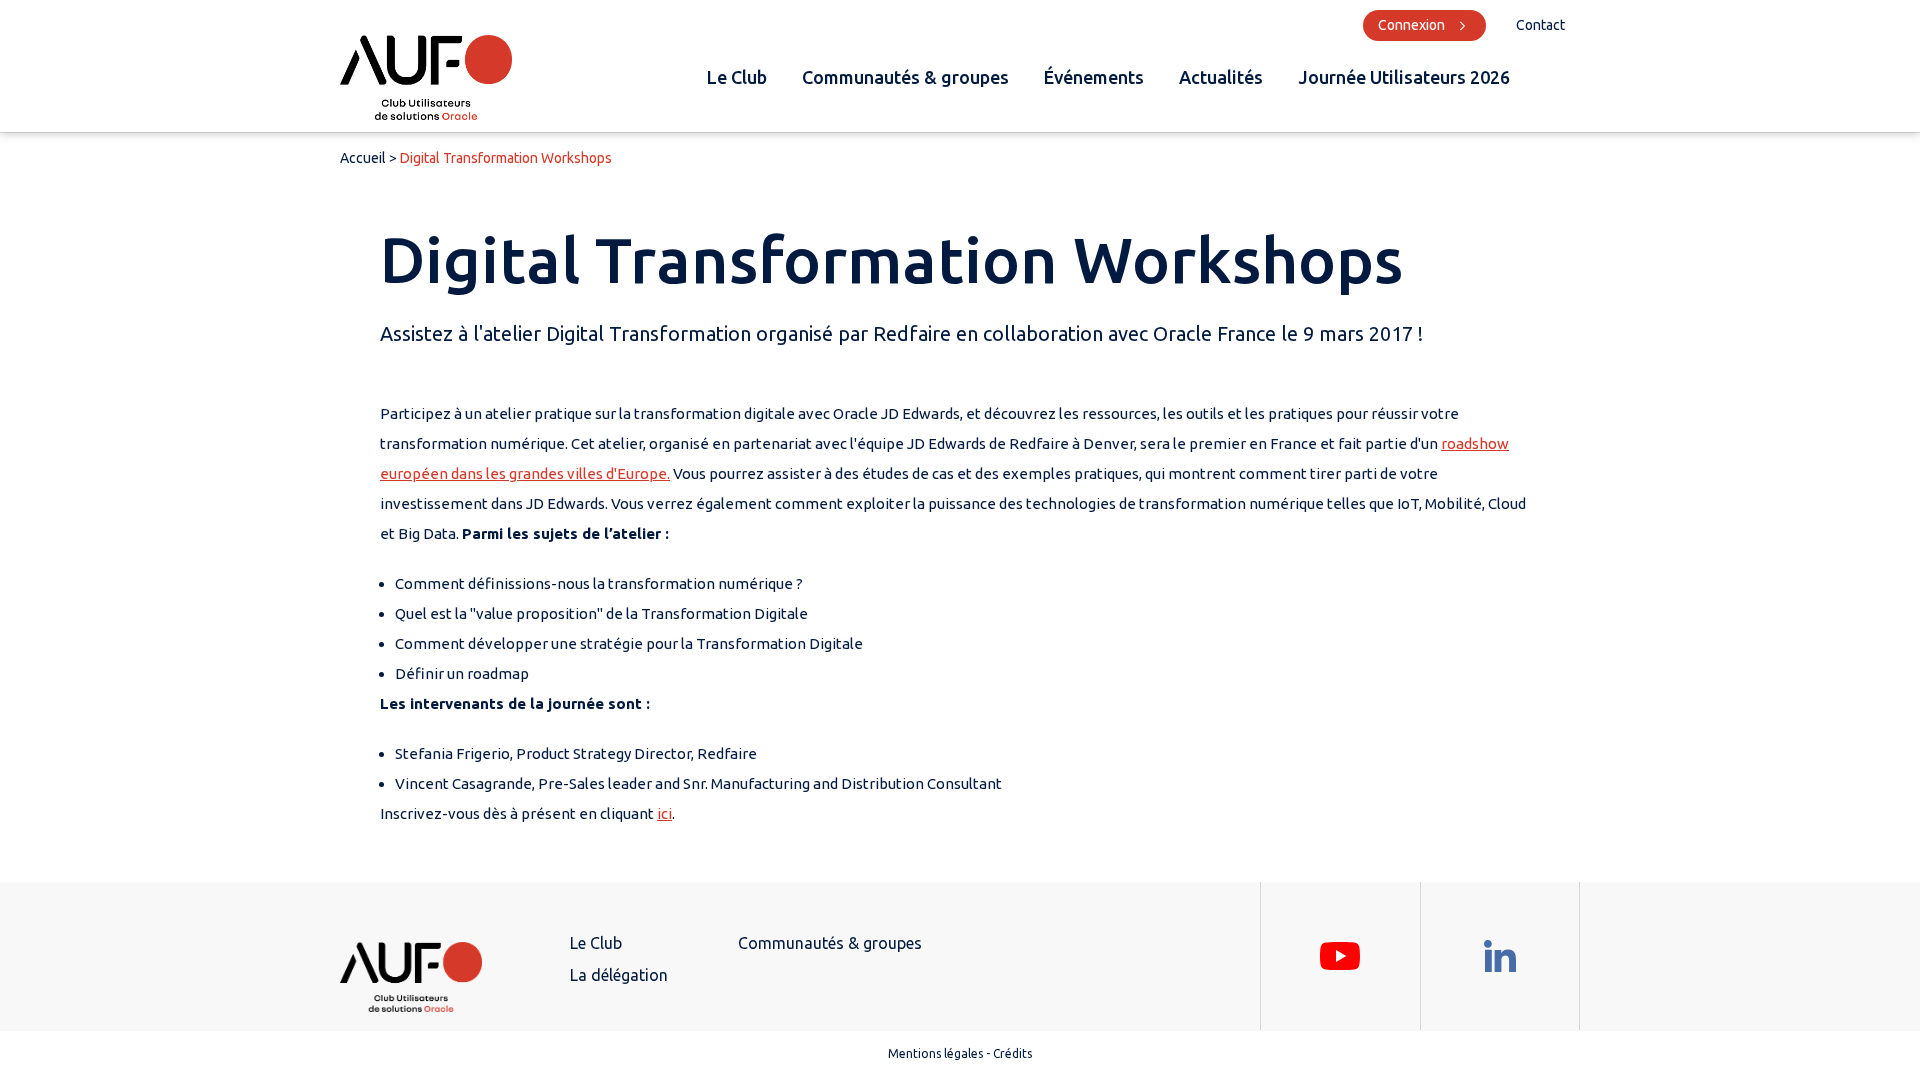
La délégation (619, 975)
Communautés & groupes (905, 77)
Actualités (1221, 77)
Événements (1094, 77)
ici (664, 813)
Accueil (363, 158)
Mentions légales (935, 1053)
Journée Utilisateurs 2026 (1404, 77)
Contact (1540, 25)
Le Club (737, 77)
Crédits (1012, 1053)
